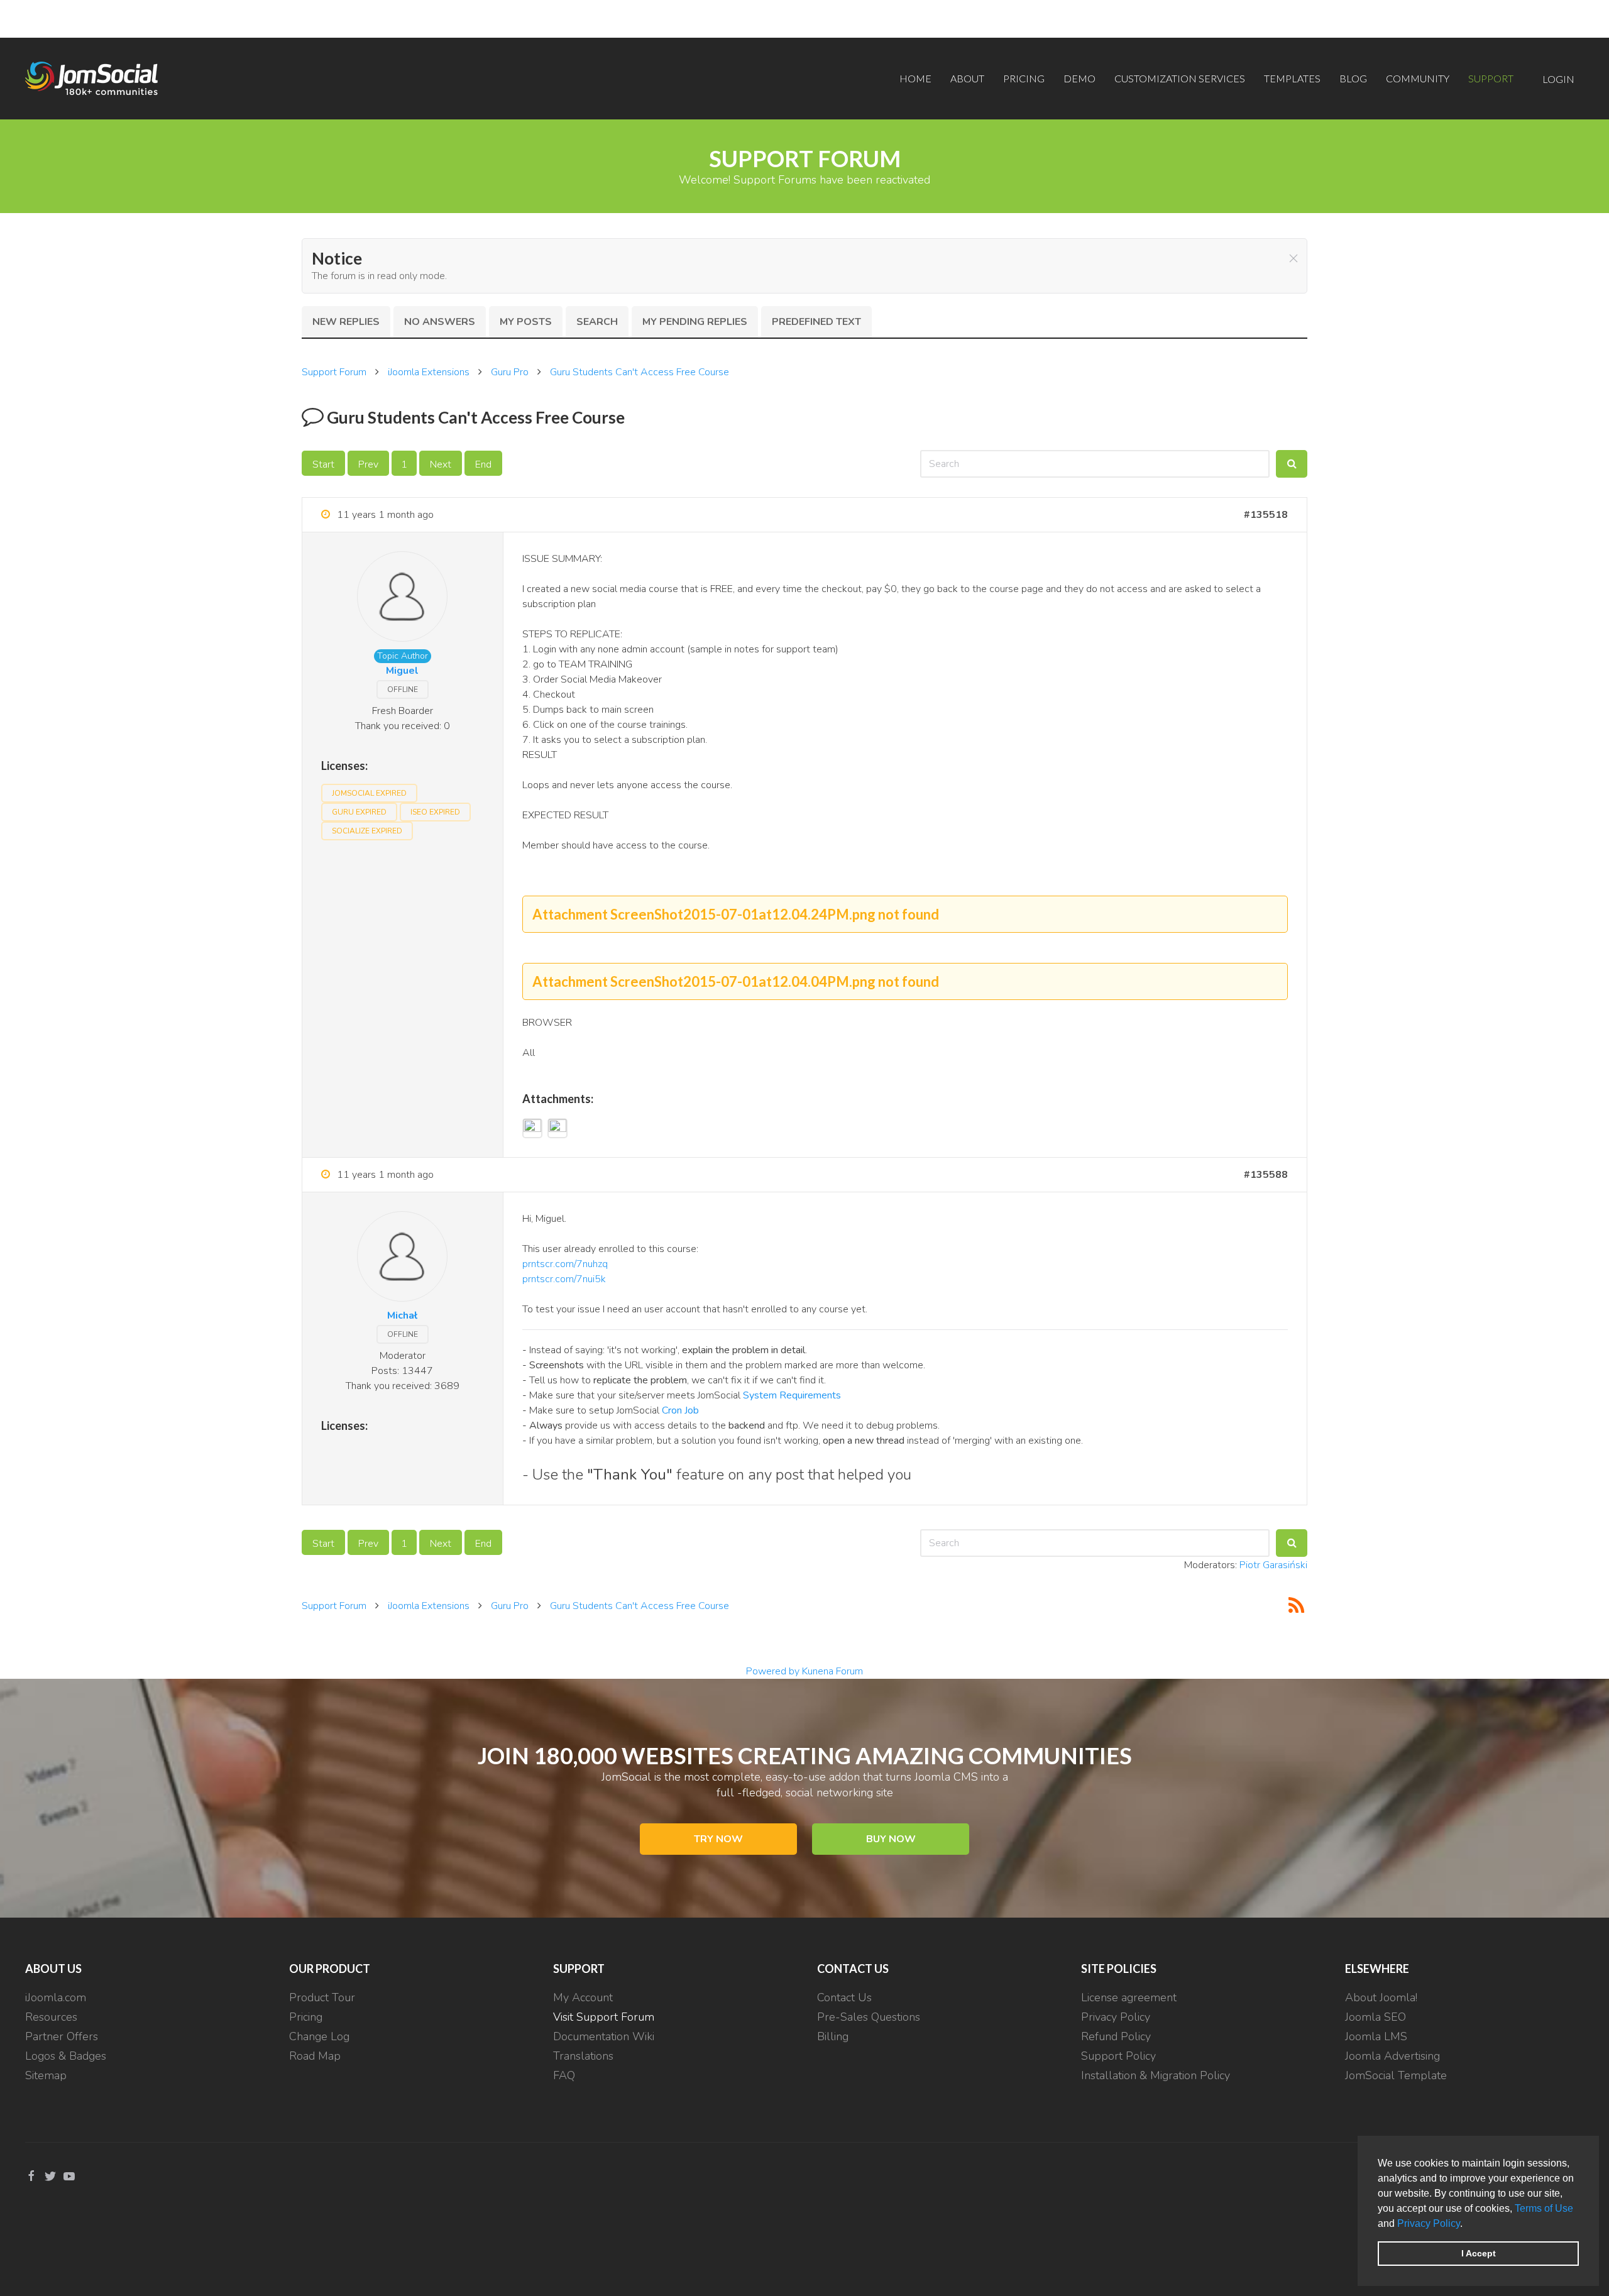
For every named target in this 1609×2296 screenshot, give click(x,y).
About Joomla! (1381, 1997)
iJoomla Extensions (429, 372)
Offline (403, 689)
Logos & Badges (66, 2056)
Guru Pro (510, 372)
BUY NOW (891, 1839)
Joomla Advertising (1392, 2056)
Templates (1292, 78)
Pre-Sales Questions (869, 2017)
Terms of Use (1544, 2208)
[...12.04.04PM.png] (557, 1128)
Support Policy (1118, 2056)
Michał (402, 1316)
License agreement (1129, 1997)
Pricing (1024, 78)
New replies (346, 322)
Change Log (319, 2036)
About (967, 78)
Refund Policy (1116, 2036)
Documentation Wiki (604, 2036)
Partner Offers (62, 2036)
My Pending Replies (695, 322)
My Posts (526, 322)
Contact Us (844, 1997)
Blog (1353, 78)
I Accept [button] (1479, 2253)
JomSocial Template (1396, 2075)
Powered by (773, 1671)
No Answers (440, 322)
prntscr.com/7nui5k (564, 1279)
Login (1558, 79)
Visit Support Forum (604, 2017)
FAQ (564, 2075)
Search (597, 322)
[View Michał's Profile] (402, 1259)
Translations (583, 2056)
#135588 (1266, 1175)
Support (1491, 78)
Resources (51, 2017)
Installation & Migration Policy (1156, 2075)
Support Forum (334, 372)
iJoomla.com (56, 1997)
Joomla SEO (1376, 2017)
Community (1418, 78)
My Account (583, 1997)
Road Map (315, 2056)
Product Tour (322, 1997)
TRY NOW (718, 1839)
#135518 (1266, 515)
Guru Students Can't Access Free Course (640, 372)
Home (915, 78)
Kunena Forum (832, 1671)
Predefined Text (816, 322)
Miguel (402, 671)
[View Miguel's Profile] (402, 599)
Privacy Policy (1429, 2223)
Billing (833, 2036)
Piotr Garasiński (1273, 1565)
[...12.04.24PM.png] (532, 1128)
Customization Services (1180, 78)
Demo (1079, 78)
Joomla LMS (1376, 2036)
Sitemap (46, 2075)
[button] (1467, 2224)
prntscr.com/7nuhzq (565, 1264)
